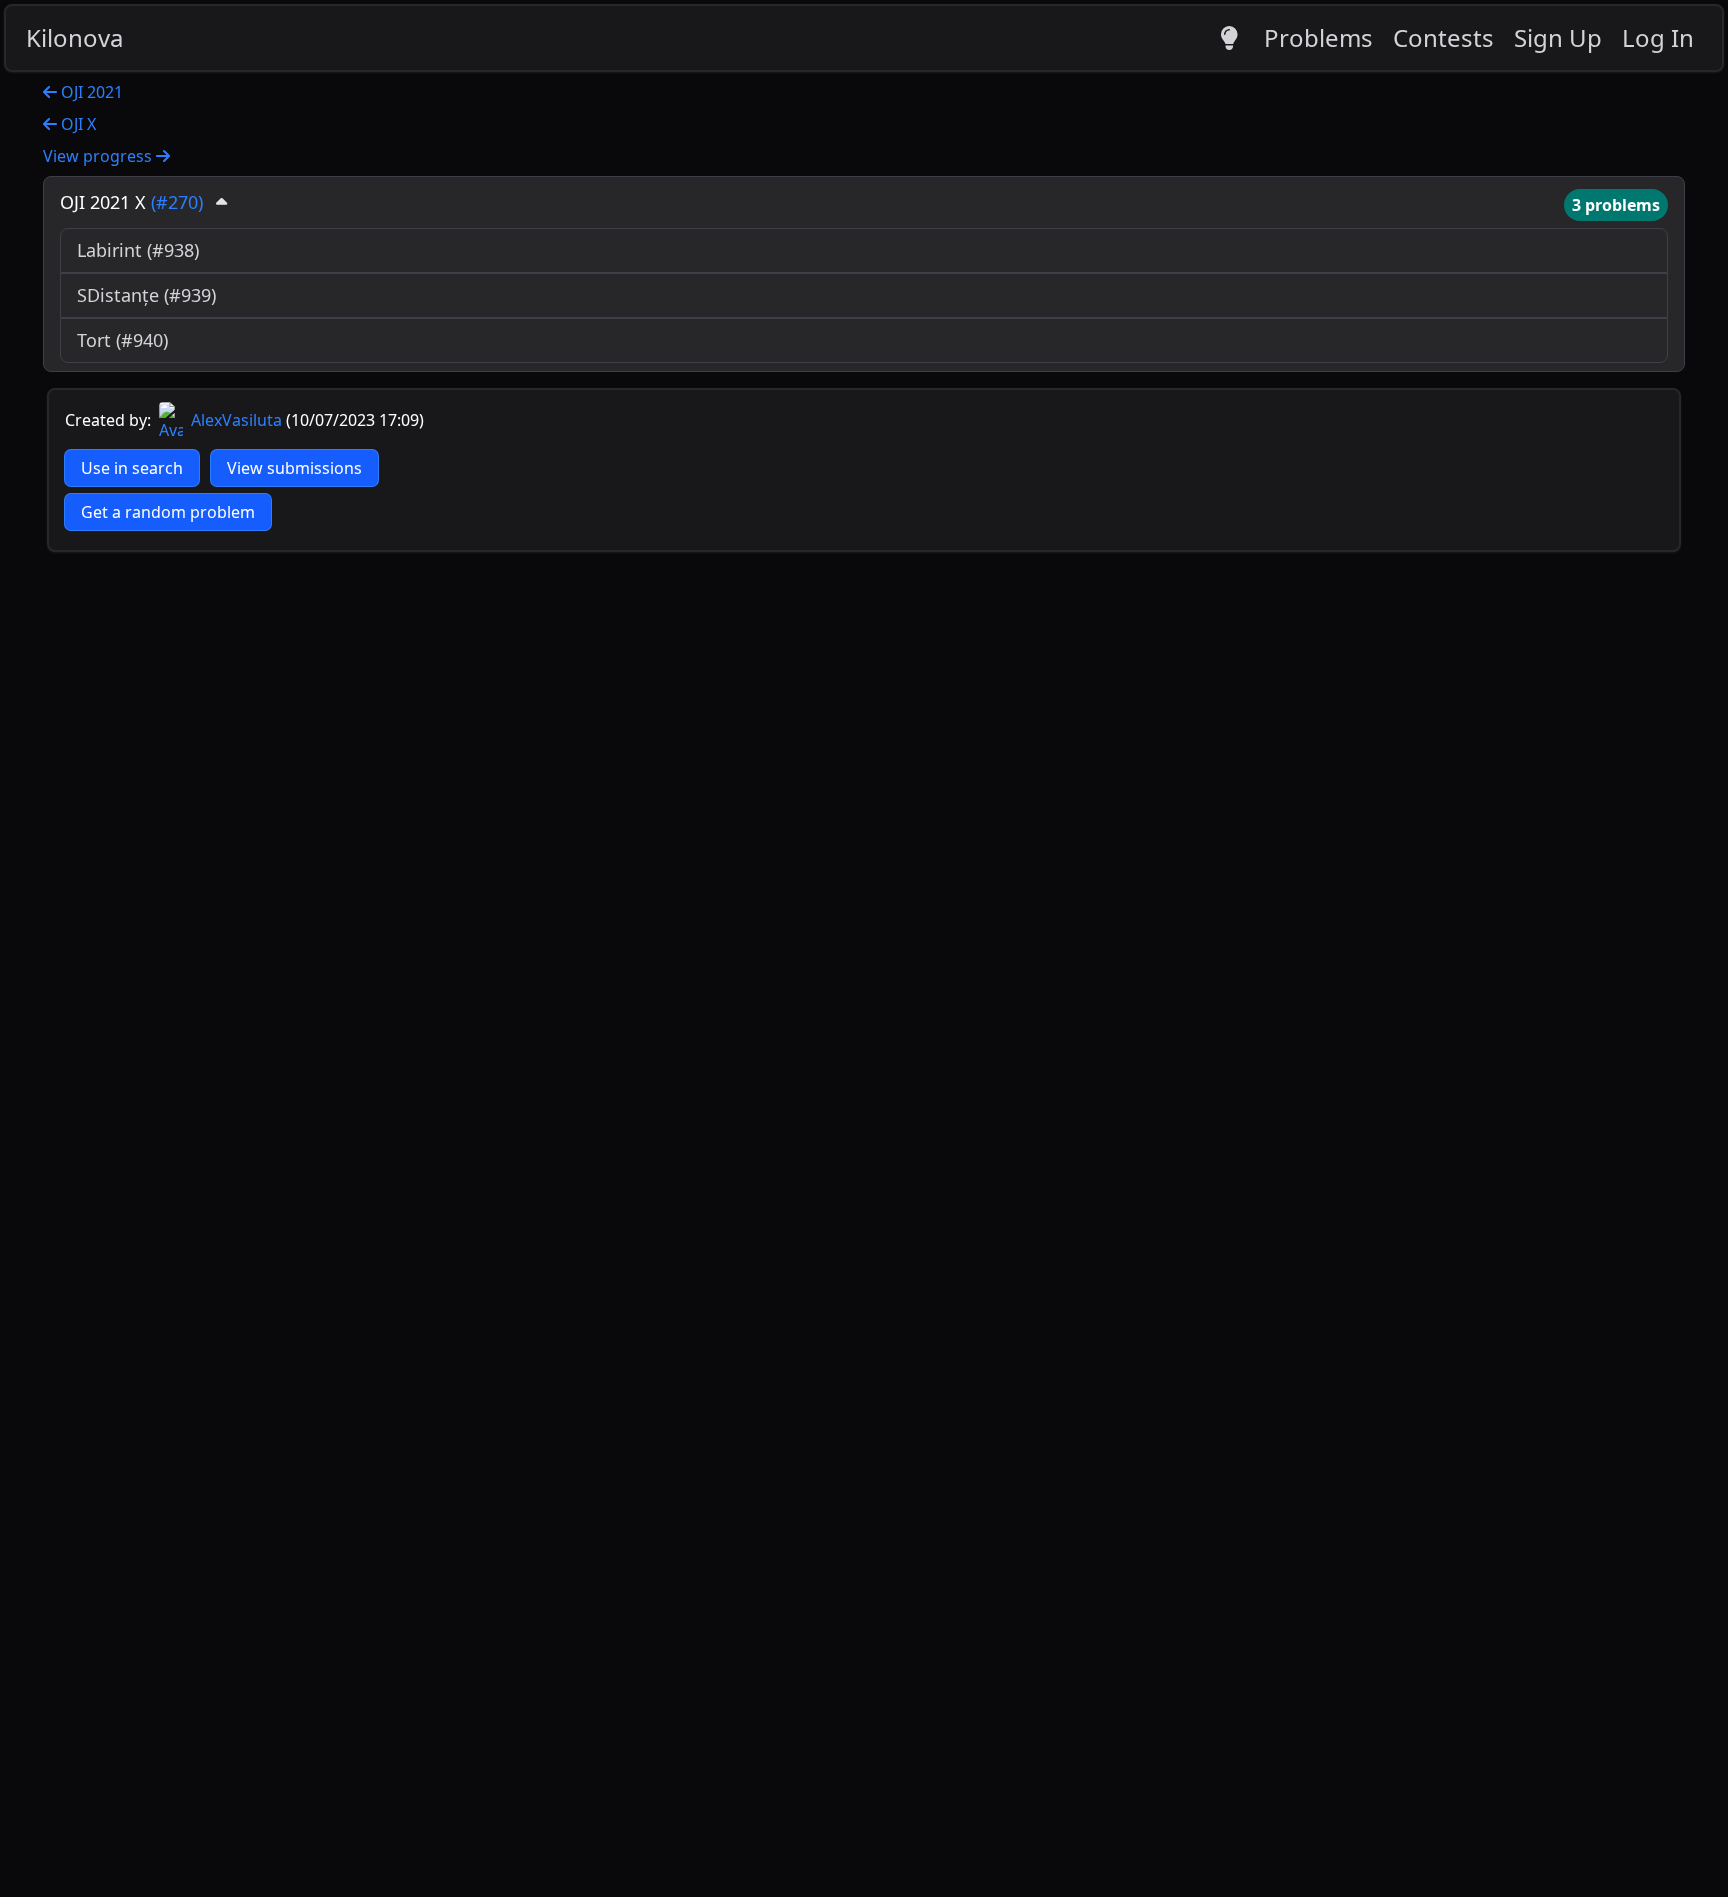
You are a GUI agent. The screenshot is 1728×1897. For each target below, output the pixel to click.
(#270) (177, 202)
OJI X (76, 124)
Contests (1443, 37)
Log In (1658, 37)
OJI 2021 (90, 92)
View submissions (294, 468)
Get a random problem (168, 512)
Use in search (132, 468)
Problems (1318, 37)
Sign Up (1558, 37)
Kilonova (74, 37)
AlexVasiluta (234, 420)
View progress (99, 156)
